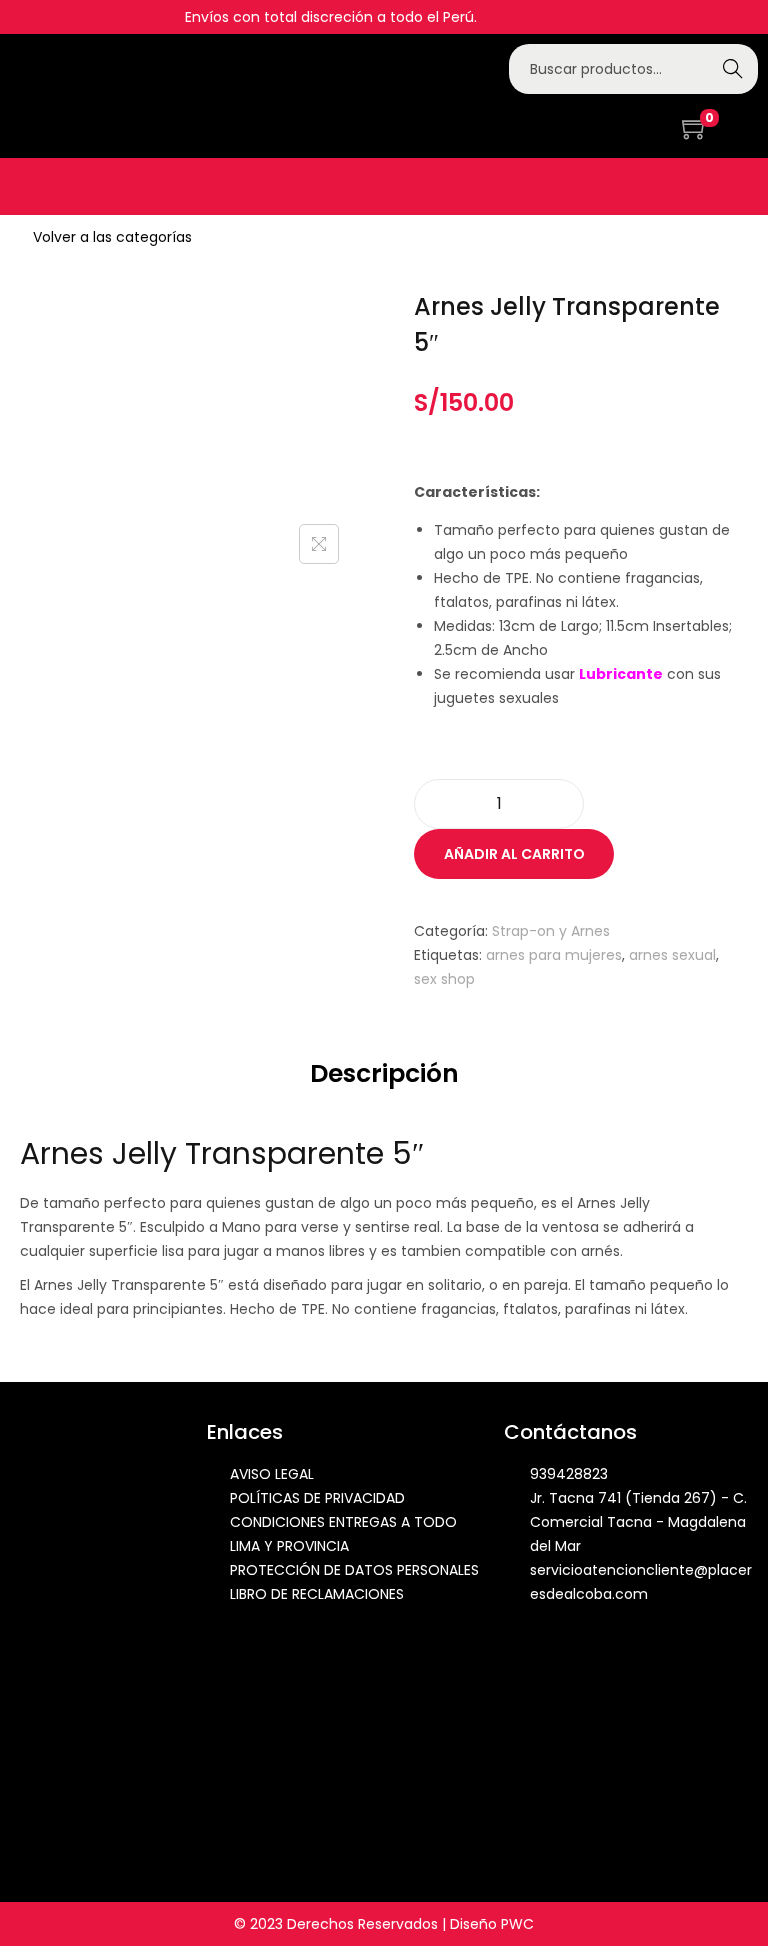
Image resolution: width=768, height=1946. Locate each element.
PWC (517, 1924)
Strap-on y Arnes (551, 931)
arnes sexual (672, 955)
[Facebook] (577, 126)
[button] (26, 186)
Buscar (732, 69)
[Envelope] (635, 126)
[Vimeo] (664, 126)
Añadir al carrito (514, 854)
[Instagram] (606, 126)
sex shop (444, 979)
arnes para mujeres (554, 955)
